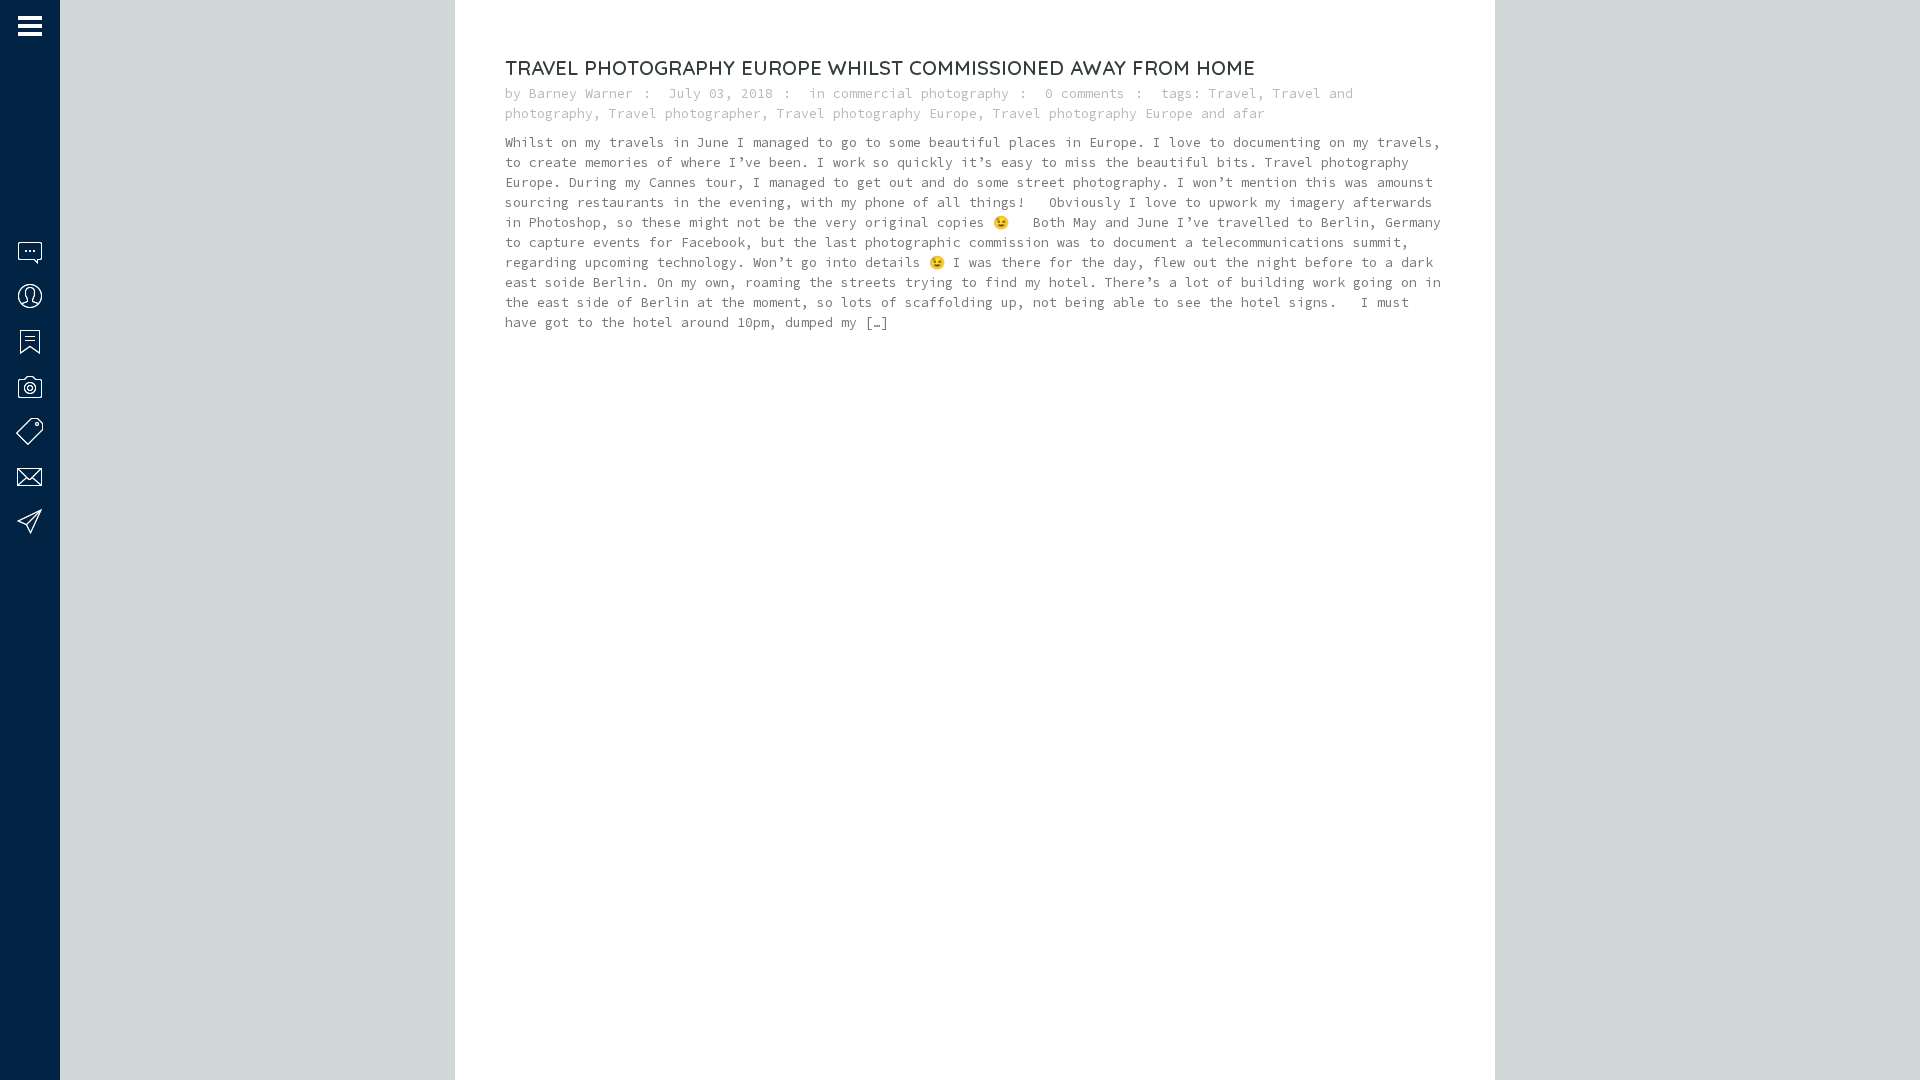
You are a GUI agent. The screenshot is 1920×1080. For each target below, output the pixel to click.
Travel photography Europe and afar (1129, 113)
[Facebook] (25, 1003)
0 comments (1085, 93)
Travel (1233, 93)
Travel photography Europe (877, 113)
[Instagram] (51, 1003)
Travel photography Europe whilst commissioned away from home (880, 67)
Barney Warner (581, 93)
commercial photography (921, 93)
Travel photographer (685, 113)
